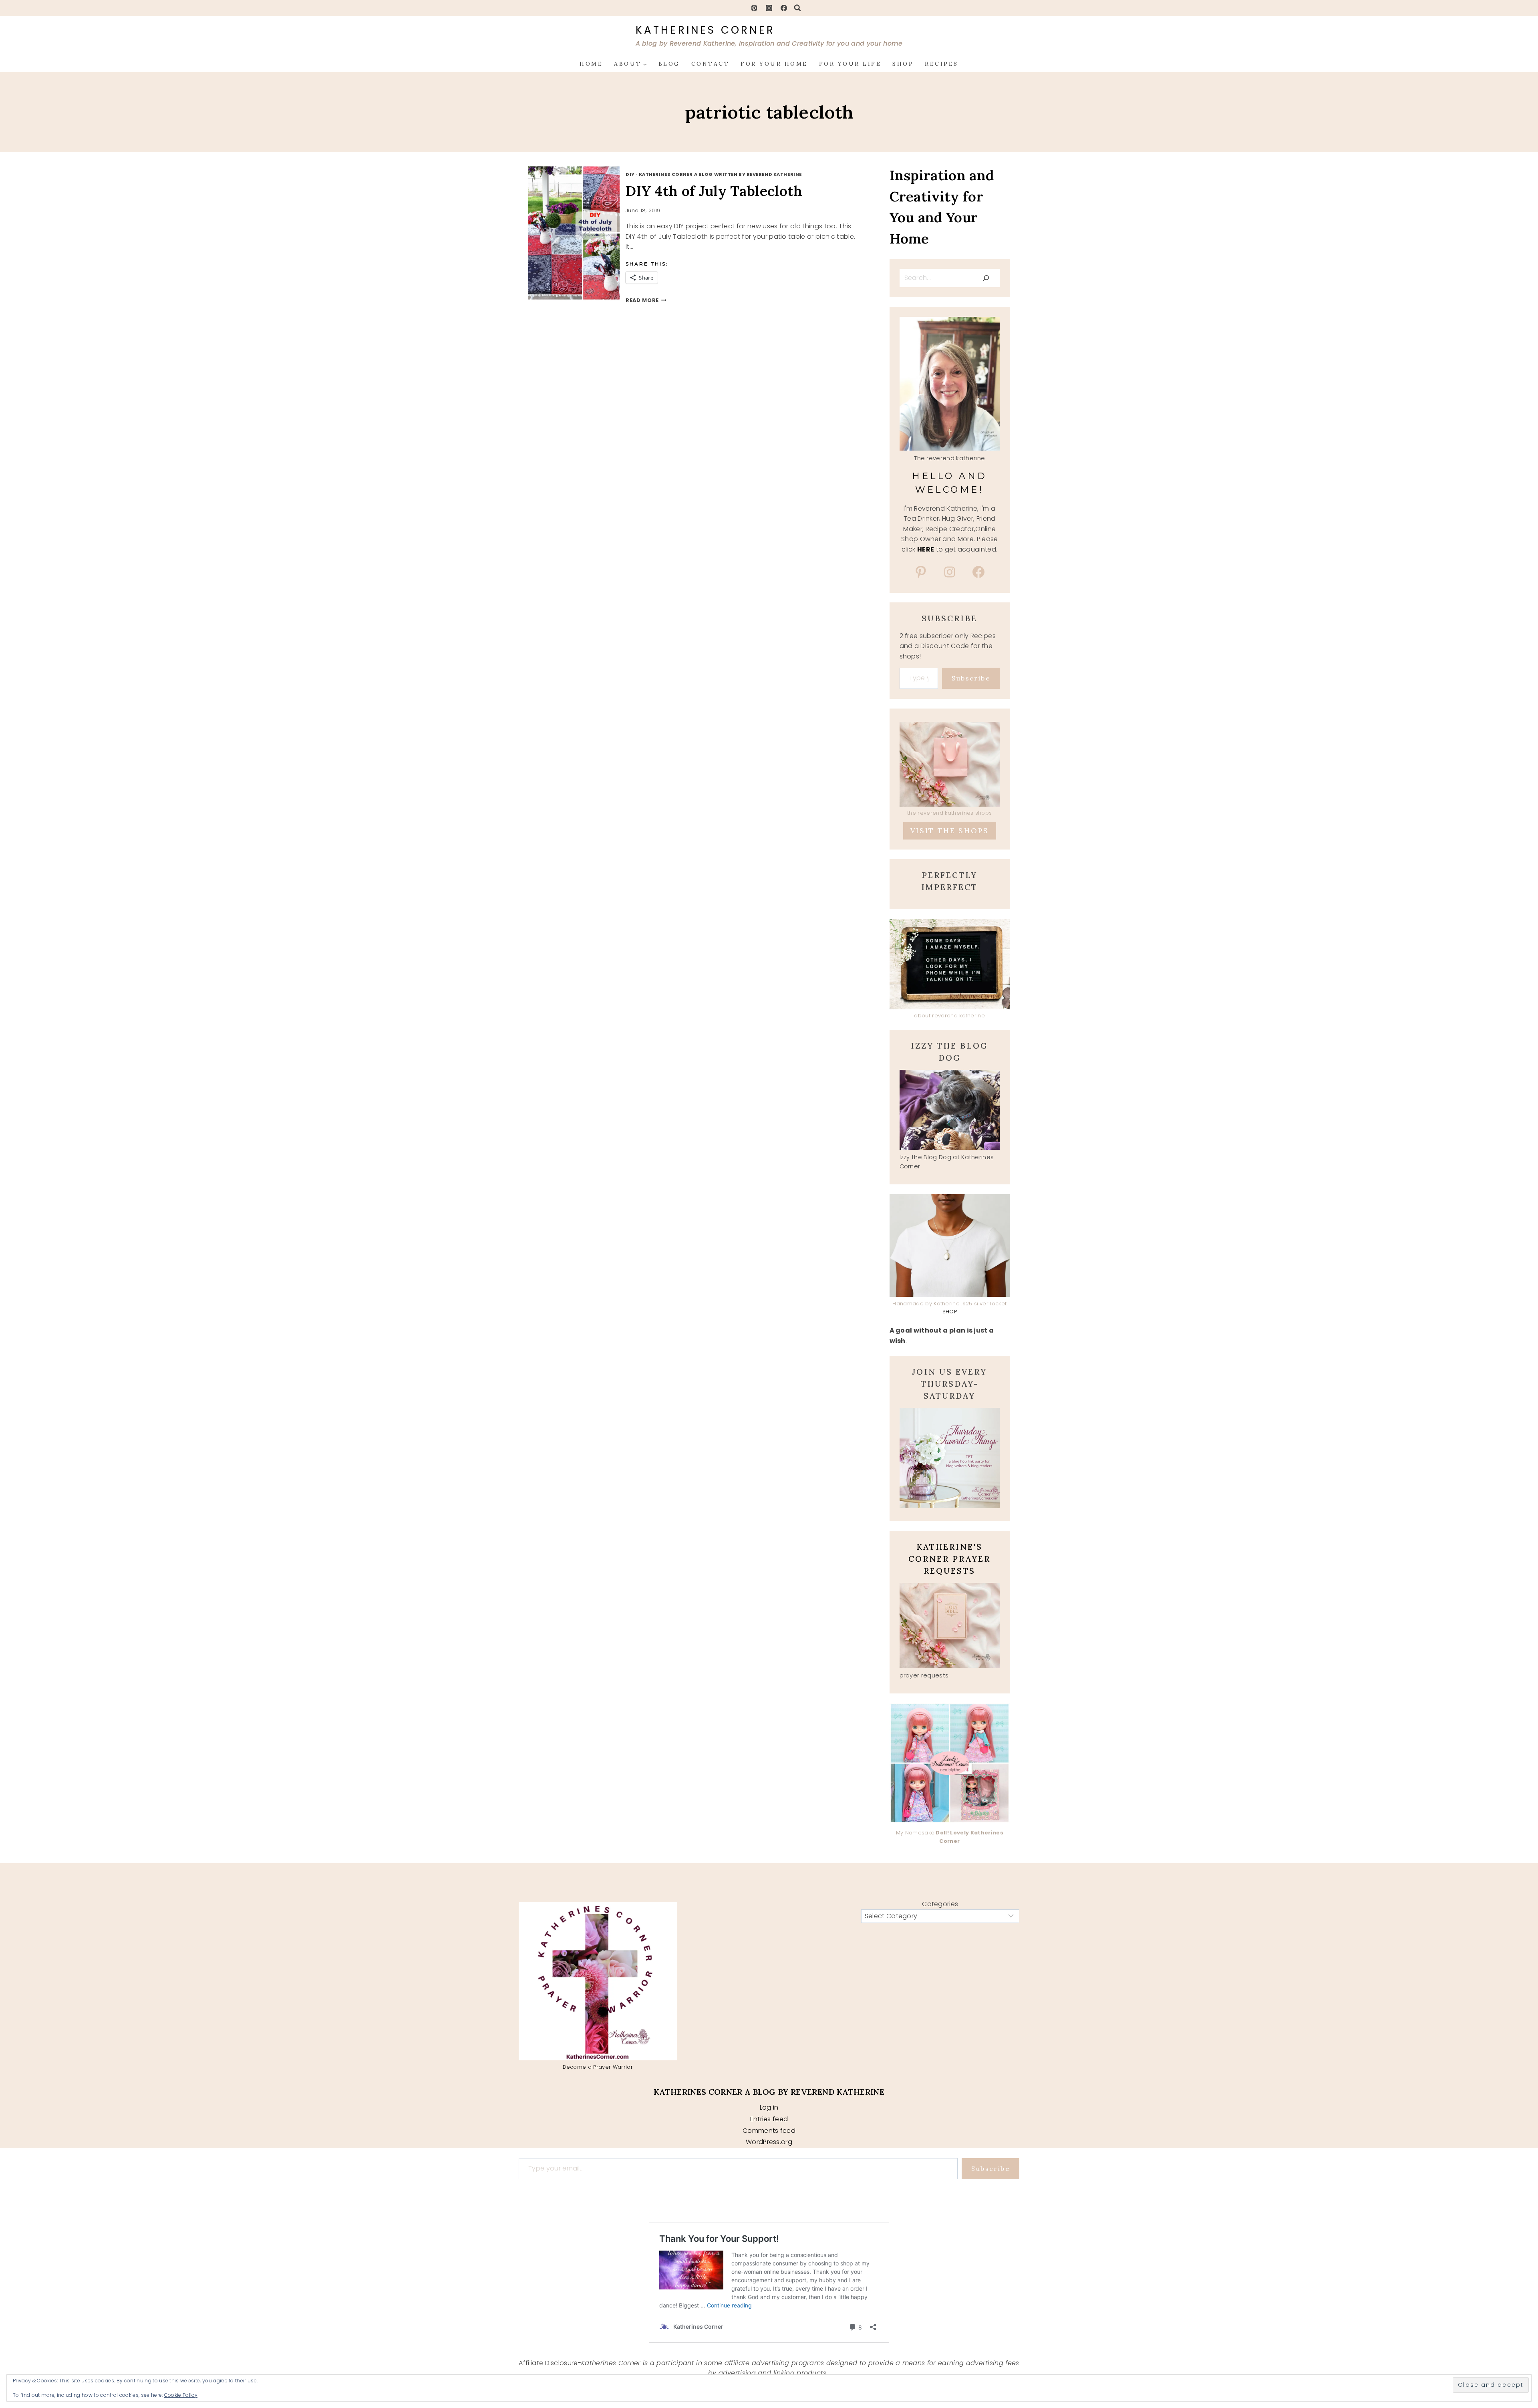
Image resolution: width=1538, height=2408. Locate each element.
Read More (646, 300)
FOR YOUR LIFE (850, 64)
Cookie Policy (181, 2395)
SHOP (903, 64)
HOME (591, 64)
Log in (769, 2107)
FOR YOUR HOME (774, 64)
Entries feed (769, 2119)
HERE (926, 549)
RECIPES (942, 64)
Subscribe (971, 678)
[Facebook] (784, 8)
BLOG (669, 64)
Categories (940, 1904)
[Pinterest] (754, 8)
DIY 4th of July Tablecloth (714, 191)
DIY (630, 174)
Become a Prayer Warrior (598, 2067)
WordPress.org (769, 2142)
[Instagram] (769, 8)
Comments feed (769, 2131)
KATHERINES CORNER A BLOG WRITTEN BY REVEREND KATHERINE (720, 174)
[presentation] (583, 233)
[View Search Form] (797, 8)
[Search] (986, 278)
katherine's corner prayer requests (949, 1559)
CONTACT (711, 64)
